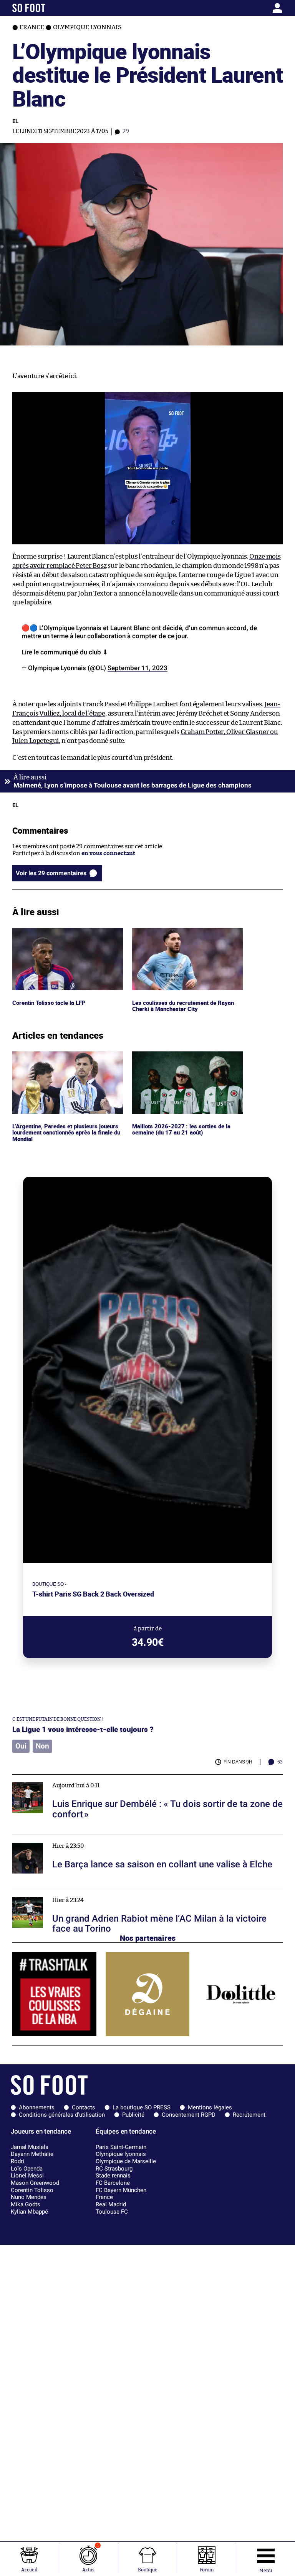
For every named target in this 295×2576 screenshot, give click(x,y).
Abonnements (37, 2107)
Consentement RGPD (189, 2115)
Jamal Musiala (30, 2147)
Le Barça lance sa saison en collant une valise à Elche (83, 1838)
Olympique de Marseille (126, 2161)
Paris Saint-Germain (121, 2147)
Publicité (133, 2115)
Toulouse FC (112, 2212)
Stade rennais (113, 2176)
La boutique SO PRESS (142, 2107)
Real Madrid (111, 2204)
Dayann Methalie (32, 2154)
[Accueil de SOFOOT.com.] (48, 8)
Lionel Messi (27, 2176)
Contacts (84, 2107)
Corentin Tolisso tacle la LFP (50, 931)
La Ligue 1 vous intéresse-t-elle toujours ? (83, 1729)
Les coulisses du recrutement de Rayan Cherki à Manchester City (184, 935)
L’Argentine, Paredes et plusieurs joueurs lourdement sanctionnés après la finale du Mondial (67, 1062)
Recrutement (249, 2115)
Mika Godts (26, 2204)
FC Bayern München (121, 2190)
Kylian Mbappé (29, 2212)
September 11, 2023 (138, 668)
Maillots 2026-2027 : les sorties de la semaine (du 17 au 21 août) (180, 1058)
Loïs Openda (27, 2169)
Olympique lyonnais (121, 2154)
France (104, 2197)
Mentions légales (210, 2107)
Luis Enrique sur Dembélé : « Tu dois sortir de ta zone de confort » (100, 1778)
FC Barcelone (113, 2183)
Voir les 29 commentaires (51, 873)
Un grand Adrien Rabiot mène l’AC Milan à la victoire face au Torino (103, 1893)
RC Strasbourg (114, 2169)
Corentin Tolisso (32, 2190)
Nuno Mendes (29, 2197)
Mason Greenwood (35, 2183)
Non (42, 1746)
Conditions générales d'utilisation (62, 2115)
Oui (21, 1746)
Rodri (17, 2161)
